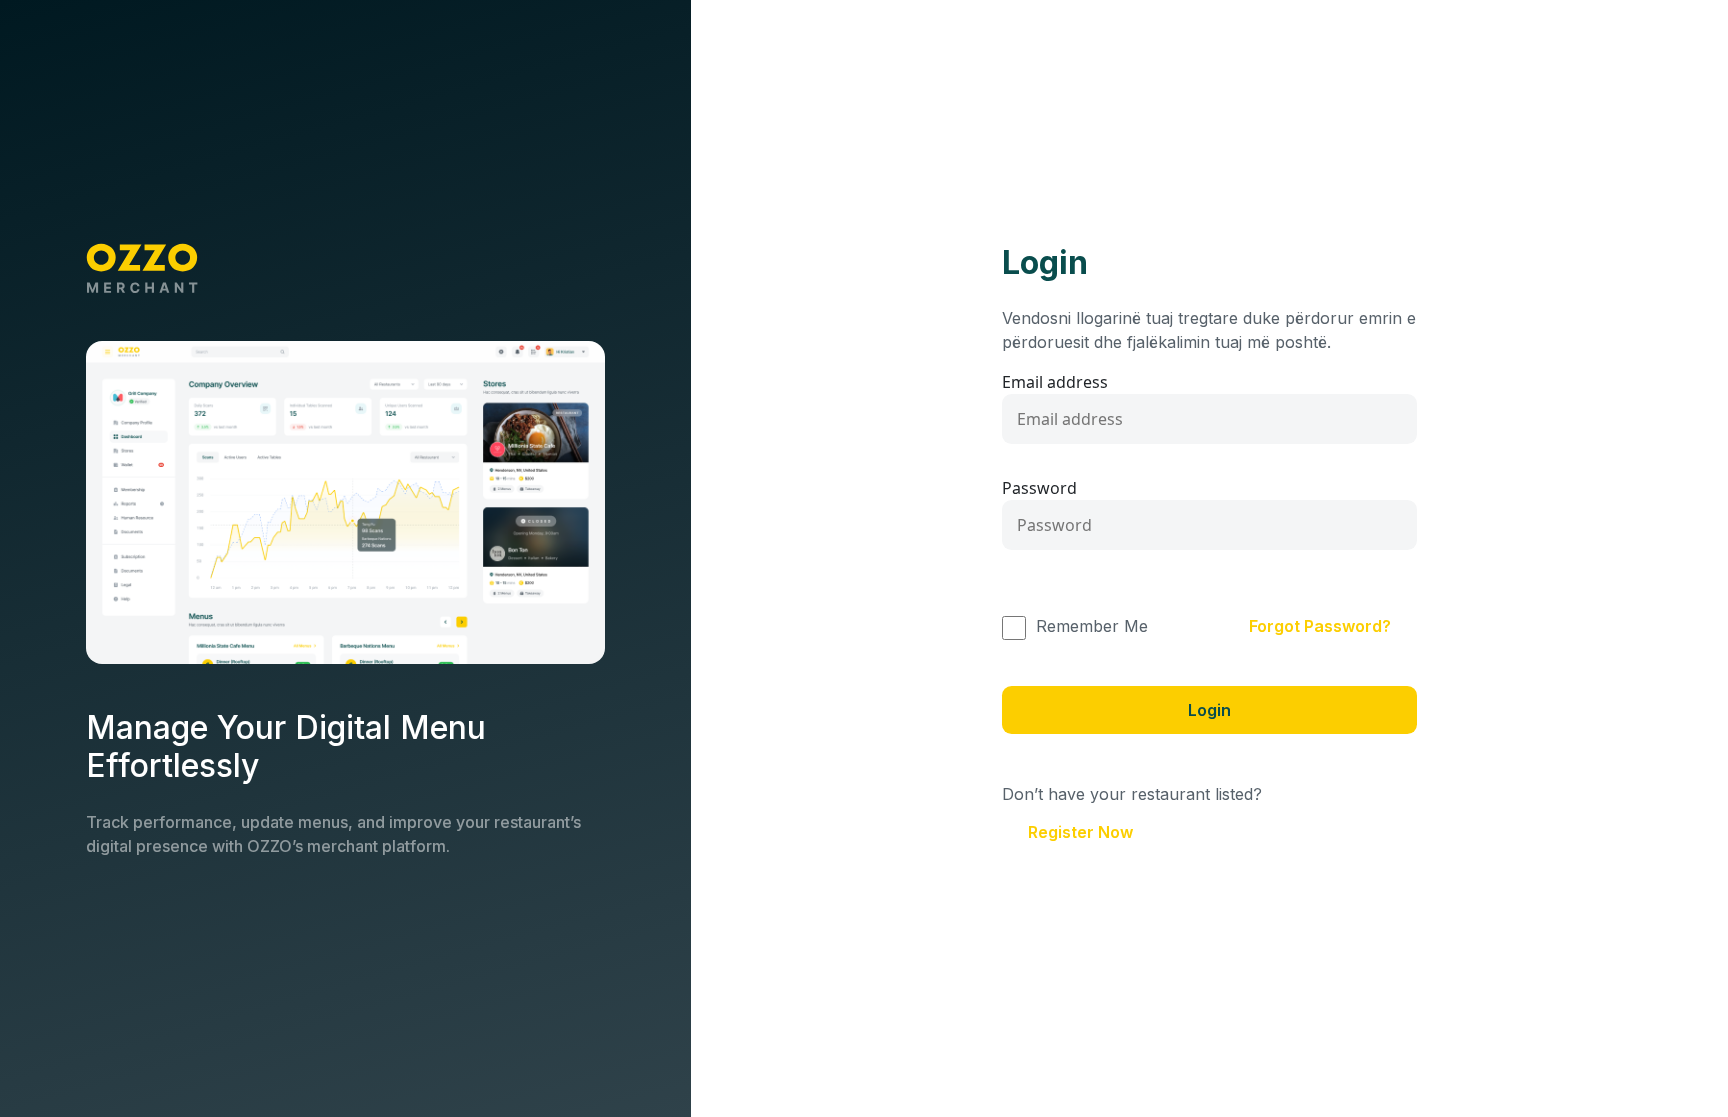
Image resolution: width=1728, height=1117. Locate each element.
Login (1209, 710)
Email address (1055, 382)
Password (1039, 488)
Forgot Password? (1320, 626)
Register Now (1080, 832)
